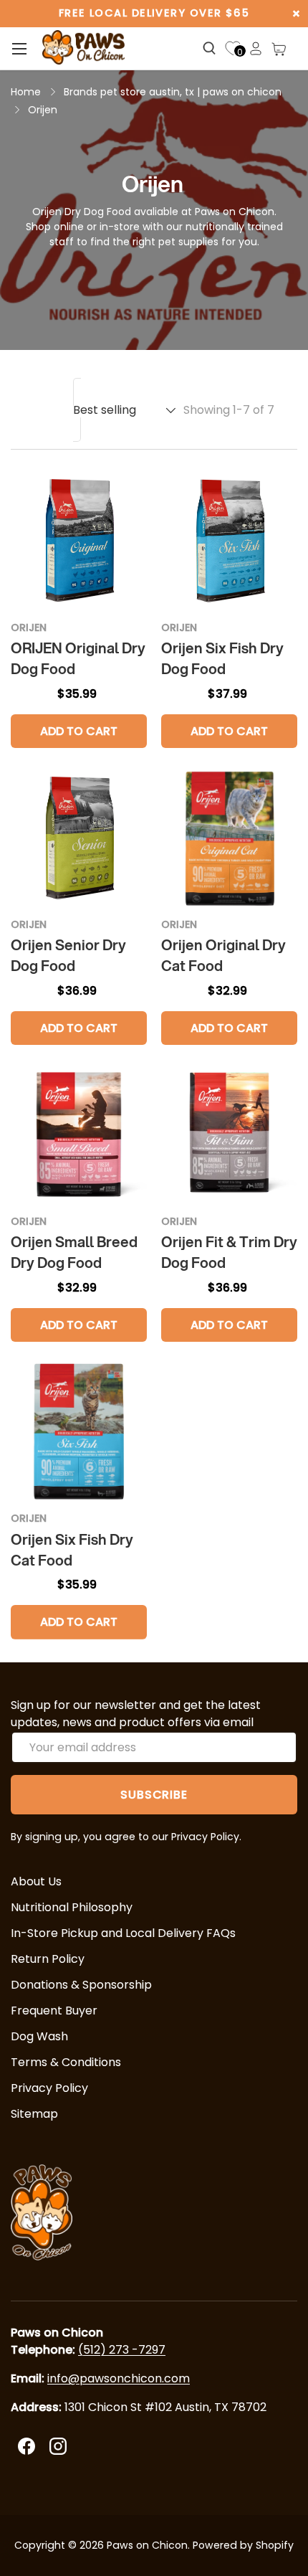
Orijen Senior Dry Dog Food (68, 955)
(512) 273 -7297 (122, 2350)
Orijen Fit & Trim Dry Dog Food (229, 1252)
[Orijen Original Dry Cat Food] (229, 838)
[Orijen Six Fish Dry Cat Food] (79, 1431)
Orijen (43, 110)
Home (26, 92)
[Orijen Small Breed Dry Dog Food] (79, 1135)
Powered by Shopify (243, 2545)
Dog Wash (39, 2036)
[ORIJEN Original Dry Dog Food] (79, 541)
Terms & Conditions (66, 2062)
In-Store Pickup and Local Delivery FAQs (123, 1933)
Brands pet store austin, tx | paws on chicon (173, 92)
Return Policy (48, 1959)
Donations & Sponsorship (81, 1985)
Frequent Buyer (54, 2011)
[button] (279, 49)
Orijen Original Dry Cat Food (223, 955)
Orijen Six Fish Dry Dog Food (222, 658)
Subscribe (154, 1795)
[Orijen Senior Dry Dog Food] (79, 838)
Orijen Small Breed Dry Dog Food (74, 1252)
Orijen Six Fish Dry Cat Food (72, 1550)
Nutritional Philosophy (72, 1907)
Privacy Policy (49, 2088)
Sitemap (34, 2114)
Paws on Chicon (147, 2545)
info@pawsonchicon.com (119, 2378)
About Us (36, 1881)
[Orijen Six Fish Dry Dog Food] (229, 541)
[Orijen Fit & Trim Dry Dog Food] (229, 1135)
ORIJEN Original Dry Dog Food (78, 658)
